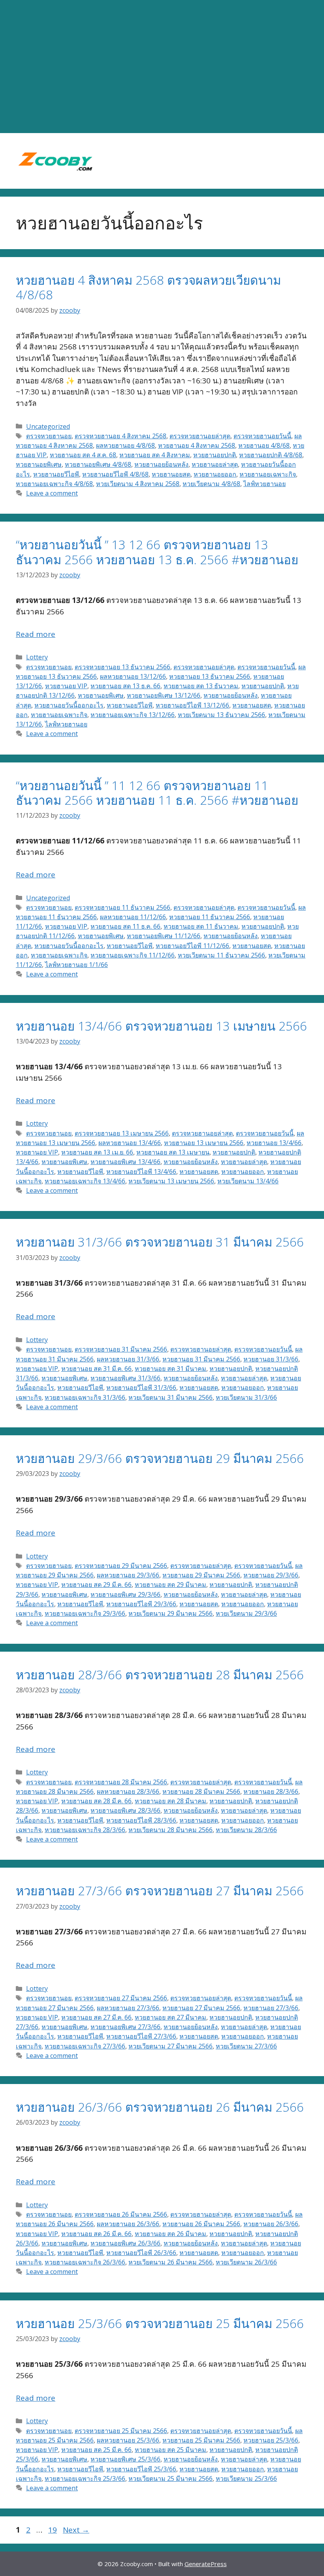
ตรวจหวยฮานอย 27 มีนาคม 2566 (121, 1998)
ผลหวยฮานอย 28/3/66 (128, 1791)
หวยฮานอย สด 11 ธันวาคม (201, 926)
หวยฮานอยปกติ (215, 455)
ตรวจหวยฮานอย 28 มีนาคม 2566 (121, 1782)
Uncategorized (48, 426)
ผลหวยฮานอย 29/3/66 (128, 1575)
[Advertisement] (162, 67)
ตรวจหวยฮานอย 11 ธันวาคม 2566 (122, 907)
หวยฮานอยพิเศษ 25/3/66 (125, 2459)
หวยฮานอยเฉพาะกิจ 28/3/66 (85, 1830)
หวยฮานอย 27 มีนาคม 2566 (201, 2008)
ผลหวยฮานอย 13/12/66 (133, 676)
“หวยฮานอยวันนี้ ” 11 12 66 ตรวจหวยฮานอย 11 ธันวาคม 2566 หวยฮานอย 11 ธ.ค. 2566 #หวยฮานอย (157, 793)
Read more (36, 634)
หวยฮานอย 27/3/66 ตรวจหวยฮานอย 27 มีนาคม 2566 (160, 1891)
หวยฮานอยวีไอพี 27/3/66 (141, 2036)
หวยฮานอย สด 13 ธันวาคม (201, 686)
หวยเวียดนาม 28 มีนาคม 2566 (170, 1830)
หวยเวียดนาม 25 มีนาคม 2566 (170, 2478)
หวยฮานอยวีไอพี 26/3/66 (141, 2253)
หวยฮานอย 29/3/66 (271, 1575)
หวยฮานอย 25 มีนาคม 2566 (201, 2440)
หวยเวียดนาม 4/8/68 (211, 484)
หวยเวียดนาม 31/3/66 (246, 1397)
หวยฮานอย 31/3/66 (271, 1359)
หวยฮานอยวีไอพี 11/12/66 (192, 946)
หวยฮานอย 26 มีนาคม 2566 (201, 2224)
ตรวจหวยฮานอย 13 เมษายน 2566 (122, 1133)
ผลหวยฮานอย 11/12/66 (133, 917)
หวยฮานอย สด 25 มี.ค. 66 (96, 2450)
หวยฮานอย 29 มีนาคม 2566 (201, 1575)
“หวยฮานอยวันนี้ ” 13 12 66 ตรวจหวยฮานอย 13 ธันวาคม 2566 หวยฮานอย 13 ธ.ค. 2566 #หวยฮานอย (157, 552)
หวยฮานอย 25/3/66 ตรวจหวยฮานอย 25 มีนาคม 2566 (160, 2323)
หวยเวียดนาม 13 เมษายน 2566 (171, 1181)
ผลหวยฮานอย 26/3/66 (128, 2224)
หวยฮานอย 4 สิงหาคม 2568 (197, 445)
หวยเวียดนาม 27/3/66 (246, 2046)
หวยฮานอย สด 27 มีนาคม (170, 2017)
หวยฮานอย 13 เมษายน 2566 (204, 1143)
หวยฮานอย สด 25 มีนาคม (170, 2450)
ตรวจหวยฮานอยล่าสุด (200, 436)
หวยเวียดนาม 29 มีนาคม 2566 (170, 1613)
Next (76, 2530)
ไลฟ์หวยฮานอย (265, 484)
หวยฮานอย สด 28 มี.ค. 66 (96, 1801)
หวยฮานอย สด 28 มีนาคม (170, 1801)
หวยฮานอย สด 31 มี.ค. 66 (96, 1369)
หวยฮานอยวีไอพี (56, 474)
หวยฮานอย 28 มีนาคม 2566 (201, 1791)
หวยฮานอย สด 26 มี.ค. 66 (96, 2234)
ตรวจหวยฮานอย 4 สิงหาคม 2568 (121, 436)
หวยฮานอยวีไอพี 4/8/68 (115, 474)
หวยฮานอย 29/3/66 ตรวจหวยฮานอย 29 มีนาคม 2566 (160, 1458)
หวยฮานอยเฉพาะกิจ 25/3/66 (85, 2478)
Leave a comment (52, 493)
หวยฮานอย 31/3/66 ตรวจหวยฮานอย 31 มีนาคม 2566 (160, 1242)
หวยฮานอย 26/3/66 (271, 2224)
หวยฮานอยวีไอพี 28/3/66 (141, 1820)
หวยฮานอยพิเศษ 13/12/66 (164, 695)
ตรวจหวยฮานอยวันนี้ (262, 436)
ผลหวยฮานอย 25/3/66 (128, 2440)
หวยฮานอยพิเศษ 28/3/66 (125, 1810)
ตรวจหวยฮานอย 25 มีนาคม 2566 (121, 2431)
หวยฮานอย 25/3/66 (271, 2440)
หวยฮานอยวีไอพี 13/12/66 (192, 705)
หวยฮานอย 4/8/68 (264, 445)
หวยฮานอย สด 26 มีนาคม (170, 2234)
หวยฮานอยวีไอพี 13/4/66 (141, 1172)
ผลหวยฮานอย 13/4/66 (130, 1143)
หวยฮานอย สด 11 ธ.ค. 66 (125, 926)
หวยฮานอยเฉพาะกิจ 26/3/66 (85, 2262)
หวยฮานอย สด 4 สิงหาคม (155, 455)
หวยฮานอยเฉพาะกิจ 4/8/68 (54, 484)
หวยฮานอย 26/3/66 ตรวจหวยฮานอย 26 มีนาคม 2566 (160, 2107)
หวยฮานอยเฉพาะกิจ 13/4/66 (85, 1181)
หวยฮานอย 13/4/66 (274, 1143)
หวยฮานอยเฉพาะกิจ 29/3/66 (85, 1613)
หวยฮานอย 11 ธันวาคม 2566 (210, 917)
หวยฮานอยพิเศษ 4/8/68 (98, 464)
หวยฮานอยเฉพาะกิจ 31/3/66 (85, 1397)
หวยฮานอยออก (215, 474)
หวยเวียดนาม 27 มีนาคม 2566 (170, 2046)
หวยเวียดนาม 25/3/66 (246, 2478)
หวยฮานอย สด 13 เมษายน (173, 1152)
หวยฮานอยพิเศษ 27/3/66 (125, 2027)
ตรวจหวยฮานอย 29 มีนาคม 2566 (121, 1566)
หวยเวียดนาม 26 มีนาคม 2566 (170, 2262)
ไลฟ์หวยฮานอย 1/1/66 (76, 965)
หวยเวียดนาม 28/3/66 (246, 1830)
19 (53, 2530)
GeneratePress (206, 2564)
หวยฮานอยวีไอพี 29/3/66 (141, 1604)
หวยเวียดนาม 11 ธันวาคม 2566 (221, 955)
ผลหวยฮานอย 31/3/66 (128, 1359)
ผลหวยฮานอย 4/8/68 (125, 445)
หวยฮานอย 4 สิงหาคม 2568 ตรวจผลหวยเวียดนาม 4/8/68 (148, 287)
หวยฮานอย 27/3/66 (271, 2008)
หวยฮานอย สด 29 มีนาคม (170, 1585)
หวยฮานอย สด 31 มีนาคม (170, 1369)
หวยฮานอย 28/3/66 (271, 1791)
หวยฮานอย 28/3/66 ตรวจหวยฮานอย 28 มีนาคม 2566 (160, 1675)
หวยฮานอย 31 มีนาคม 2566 (201, 1359)
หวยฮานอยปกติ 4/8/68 (271, 455)
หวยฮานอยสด (171, 474)
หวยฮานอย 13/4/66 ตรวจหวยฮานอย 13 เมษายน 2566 (161, 1026)
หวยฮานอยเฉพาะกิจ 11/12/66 (133, 955)
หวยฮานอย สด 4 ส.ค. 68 (83, 455)
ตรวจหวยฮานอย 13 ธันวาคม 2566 (122, 667)
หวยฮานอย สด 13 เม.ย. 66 (97, 1152)
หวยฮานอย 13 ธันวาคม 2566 (210, 676)
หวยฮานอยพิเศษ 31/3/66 (125, 1378)
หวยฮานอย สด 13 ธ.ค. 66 (125, 686)
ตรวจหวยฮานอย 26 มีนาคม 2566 (121, 2214)
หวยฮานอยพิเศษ (39, 464)
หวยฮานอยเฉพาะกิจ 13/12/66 (133, 715)
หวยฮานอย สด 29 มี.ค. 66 (96, 1585)
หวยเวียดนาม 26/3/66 (246, 2262)
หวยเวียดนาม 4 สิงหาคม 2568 (138, 484)
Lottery (37, 657)
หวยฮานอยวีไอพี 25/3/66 (141, 2469)
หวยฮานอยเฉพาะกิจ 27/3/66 (85, 2046)
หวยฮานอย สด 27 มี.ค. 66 (96, 2017)
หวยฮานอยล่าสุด (215, 464)
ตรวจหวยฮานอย (49, 436)
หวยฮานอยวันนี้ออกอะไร (69, 705)
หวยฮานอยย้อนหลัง (161, 464)
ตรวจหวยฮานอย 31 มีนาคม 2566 (121, 1349)
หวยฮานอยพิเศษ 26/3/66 (125, 2243)
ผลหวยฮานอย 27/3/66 (128, 2008)
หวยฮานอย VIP (66, 686)
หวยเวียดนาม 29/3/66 (246, 1613)
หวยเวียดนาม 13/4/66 (248, 1181)
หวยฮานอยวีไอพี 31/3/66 (141, 1388)
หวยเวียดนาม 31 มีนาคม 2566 (170, 1397)
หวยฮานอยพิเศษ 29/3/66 (125, 1594)
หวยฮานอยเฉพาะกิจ (268, 474)
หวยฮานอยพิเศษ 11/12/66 (164, 936)
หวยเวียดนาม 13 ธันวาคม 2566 (221, 715)
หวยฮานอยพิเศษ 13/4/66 (125, 1162)
